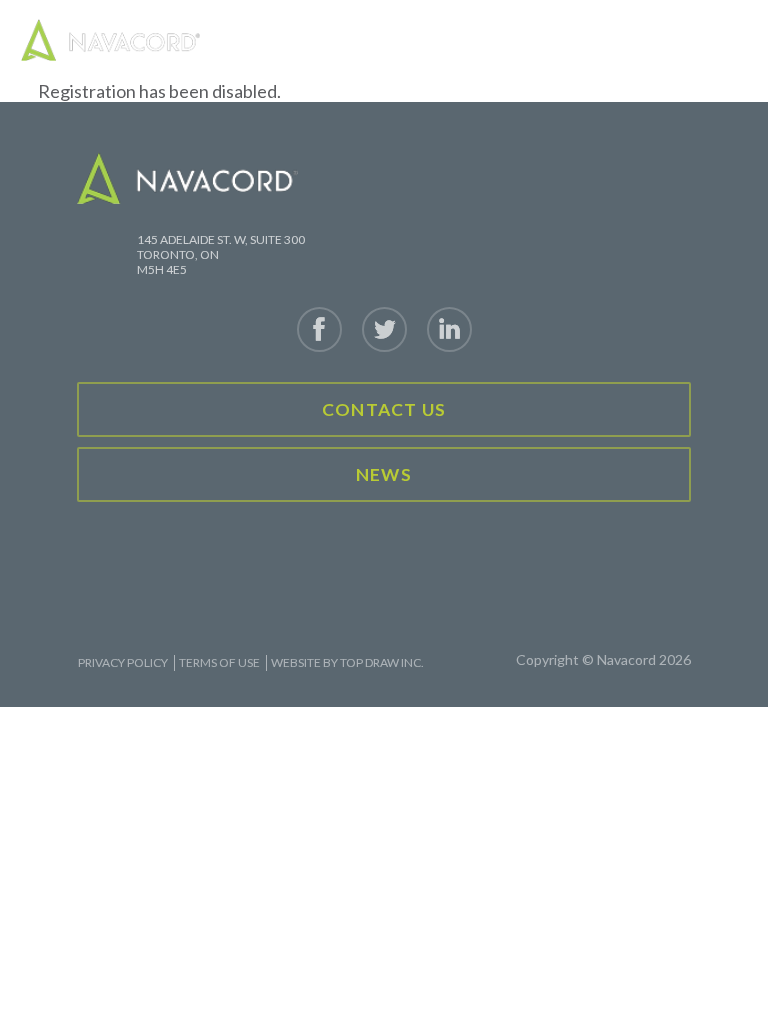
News (384, 474)
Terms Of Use (219, 662)
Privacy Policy (123, 662)
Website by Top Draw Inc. (347, 662)
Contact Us (384, 409)
